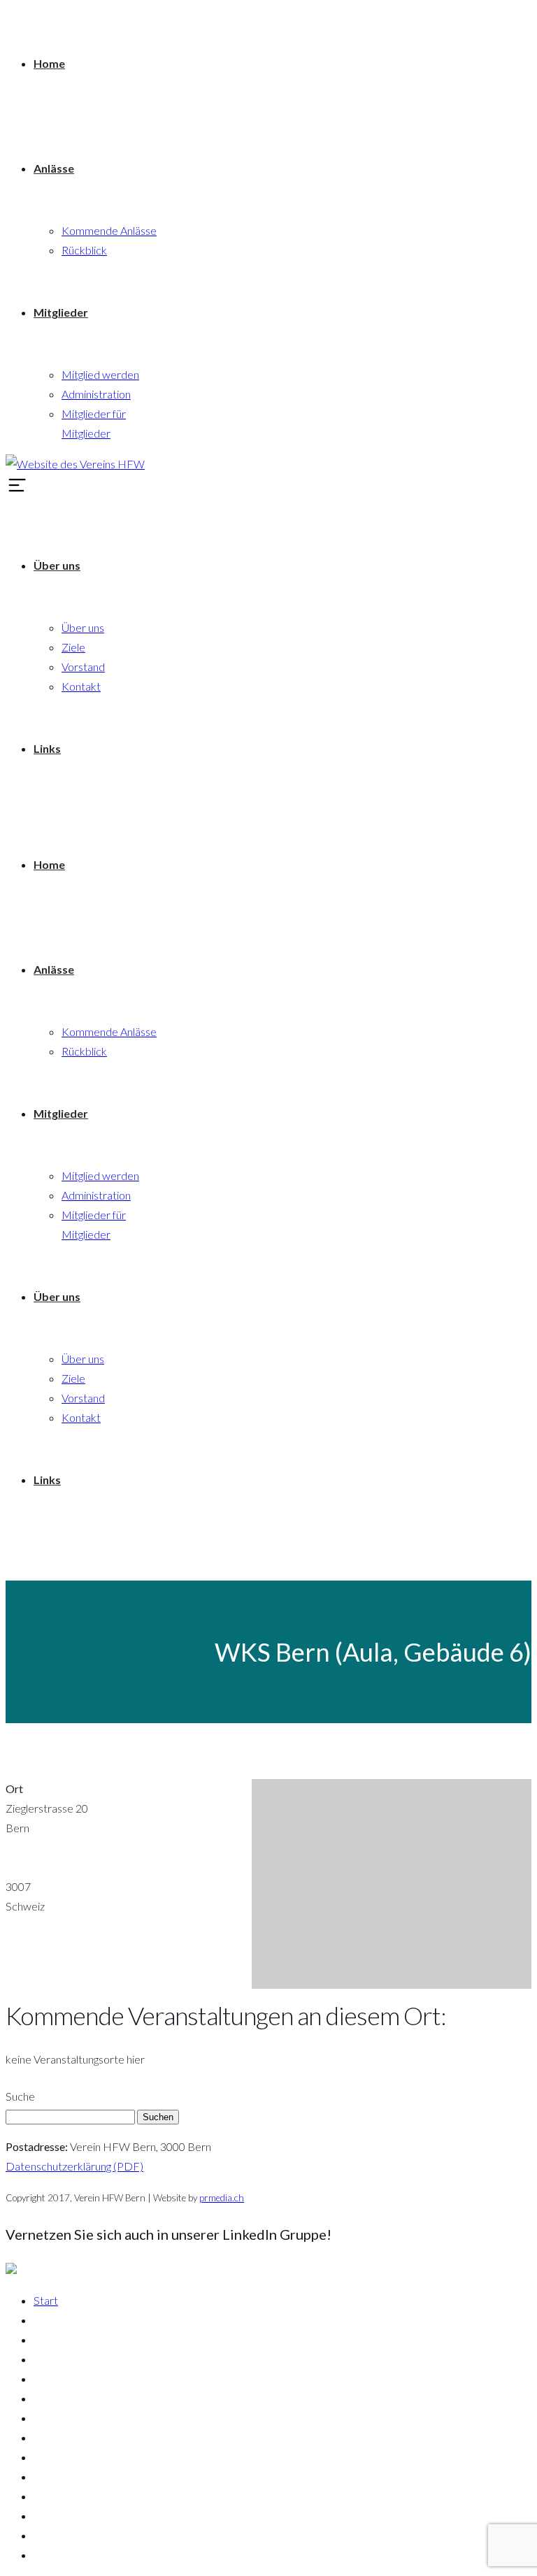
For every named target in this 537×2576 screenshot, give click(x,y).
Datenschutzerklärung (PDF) (74, 2166)
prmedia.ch (222, 2198)
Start (46, 2300)
